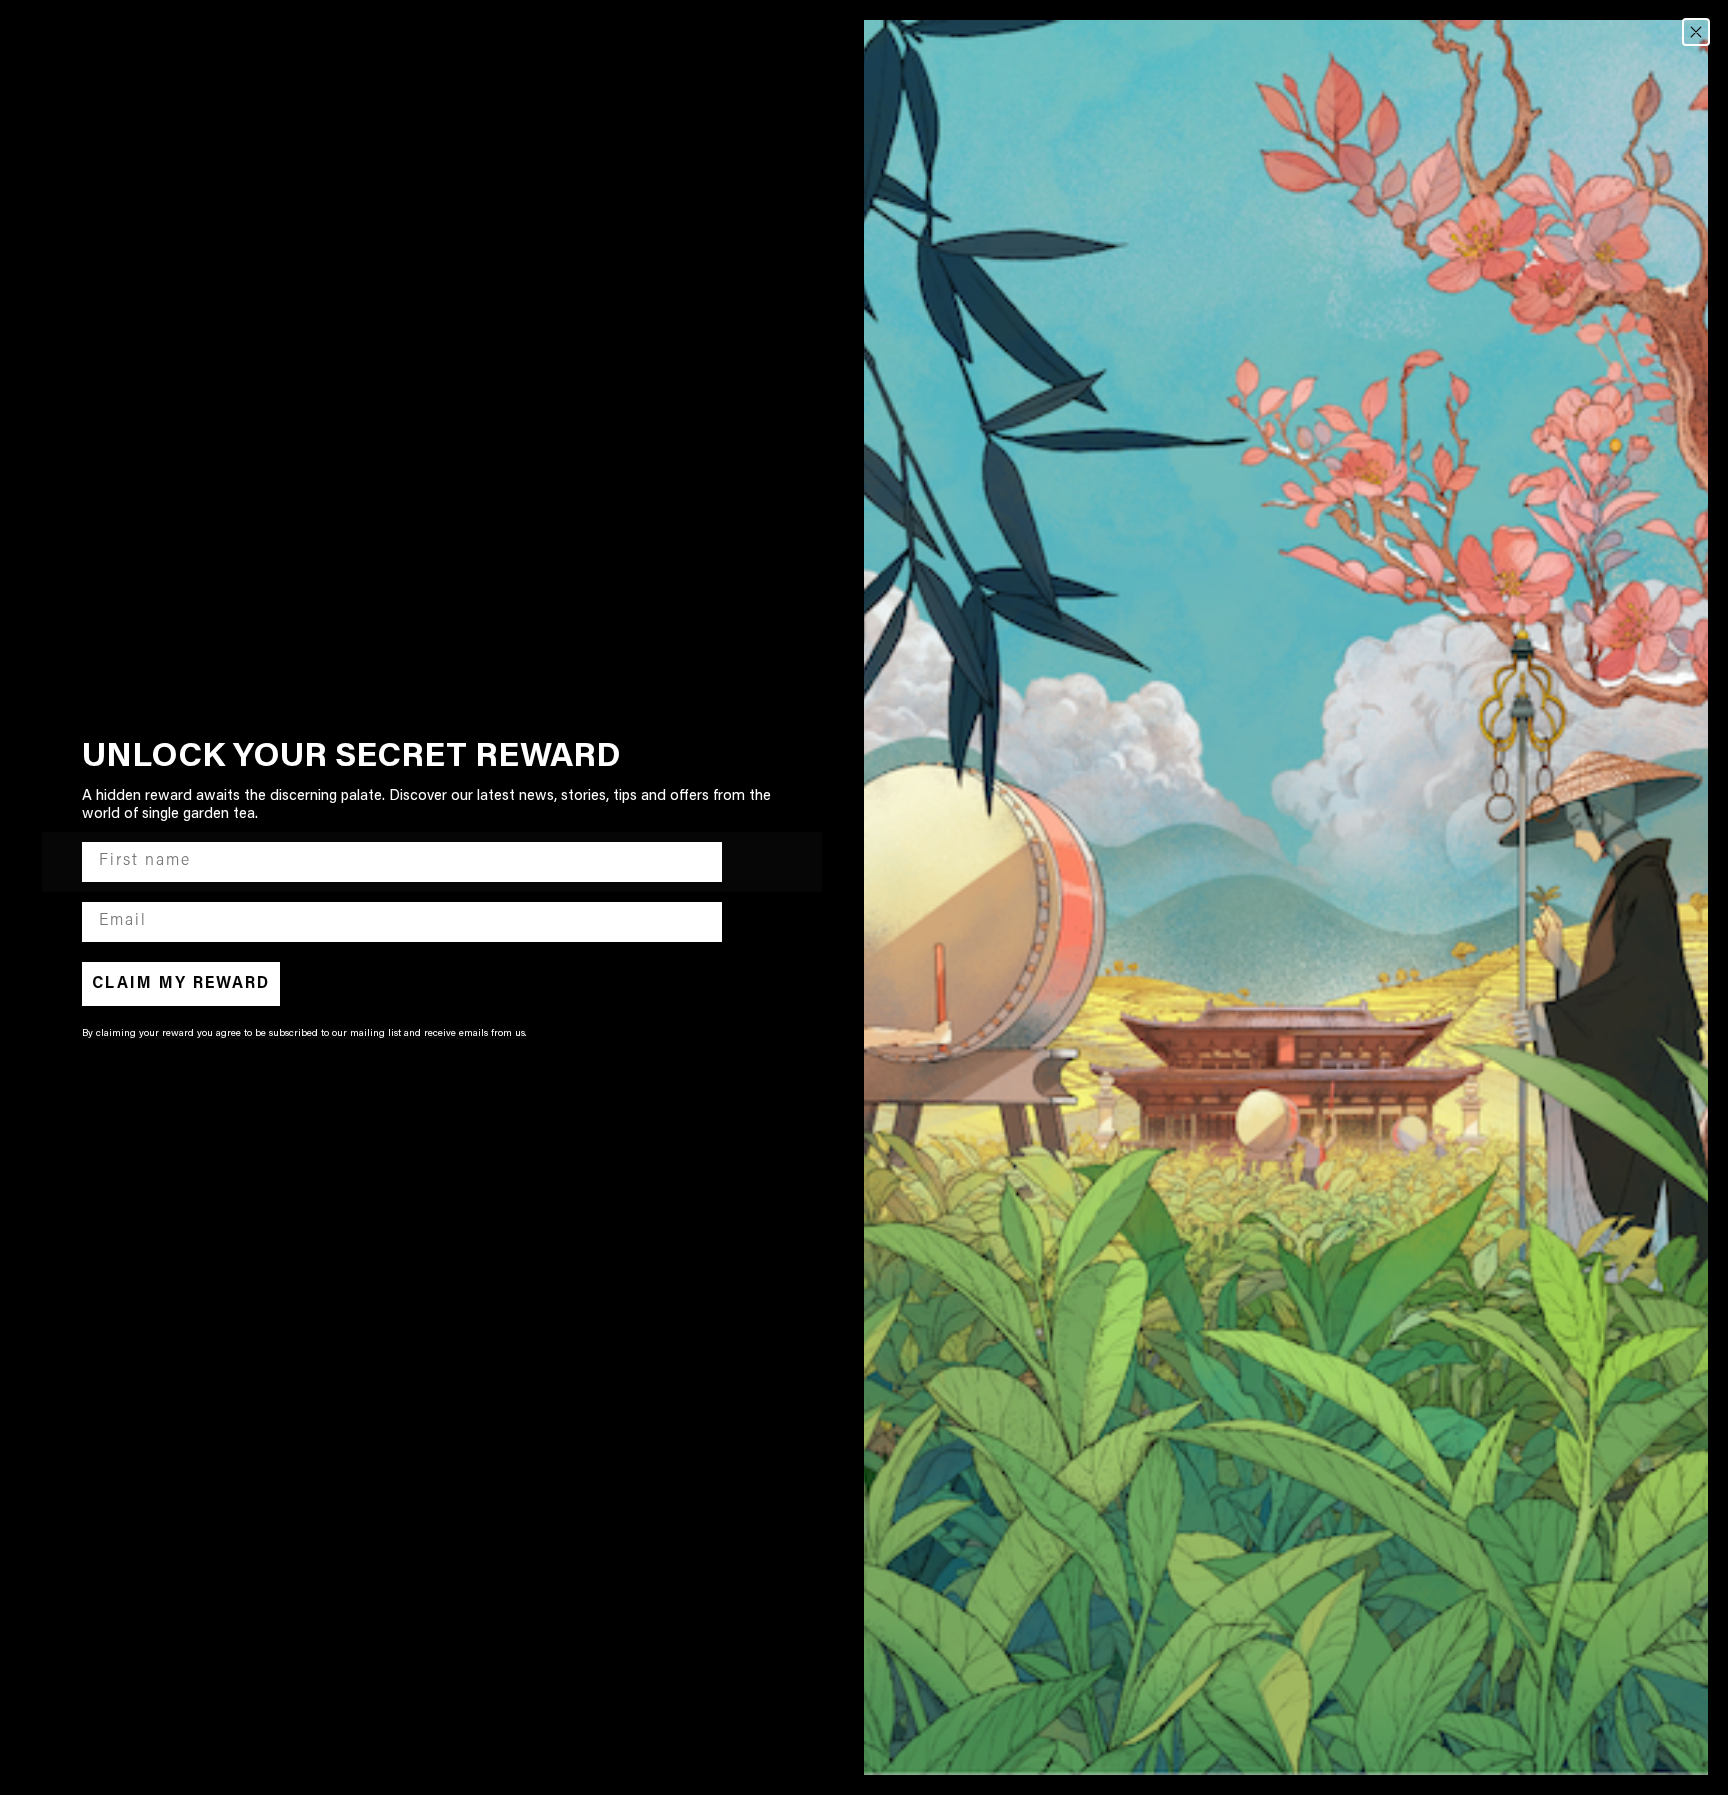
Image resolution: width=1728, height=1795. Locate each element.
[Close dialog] (1696, 32)
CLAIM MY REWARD (181, 984)
